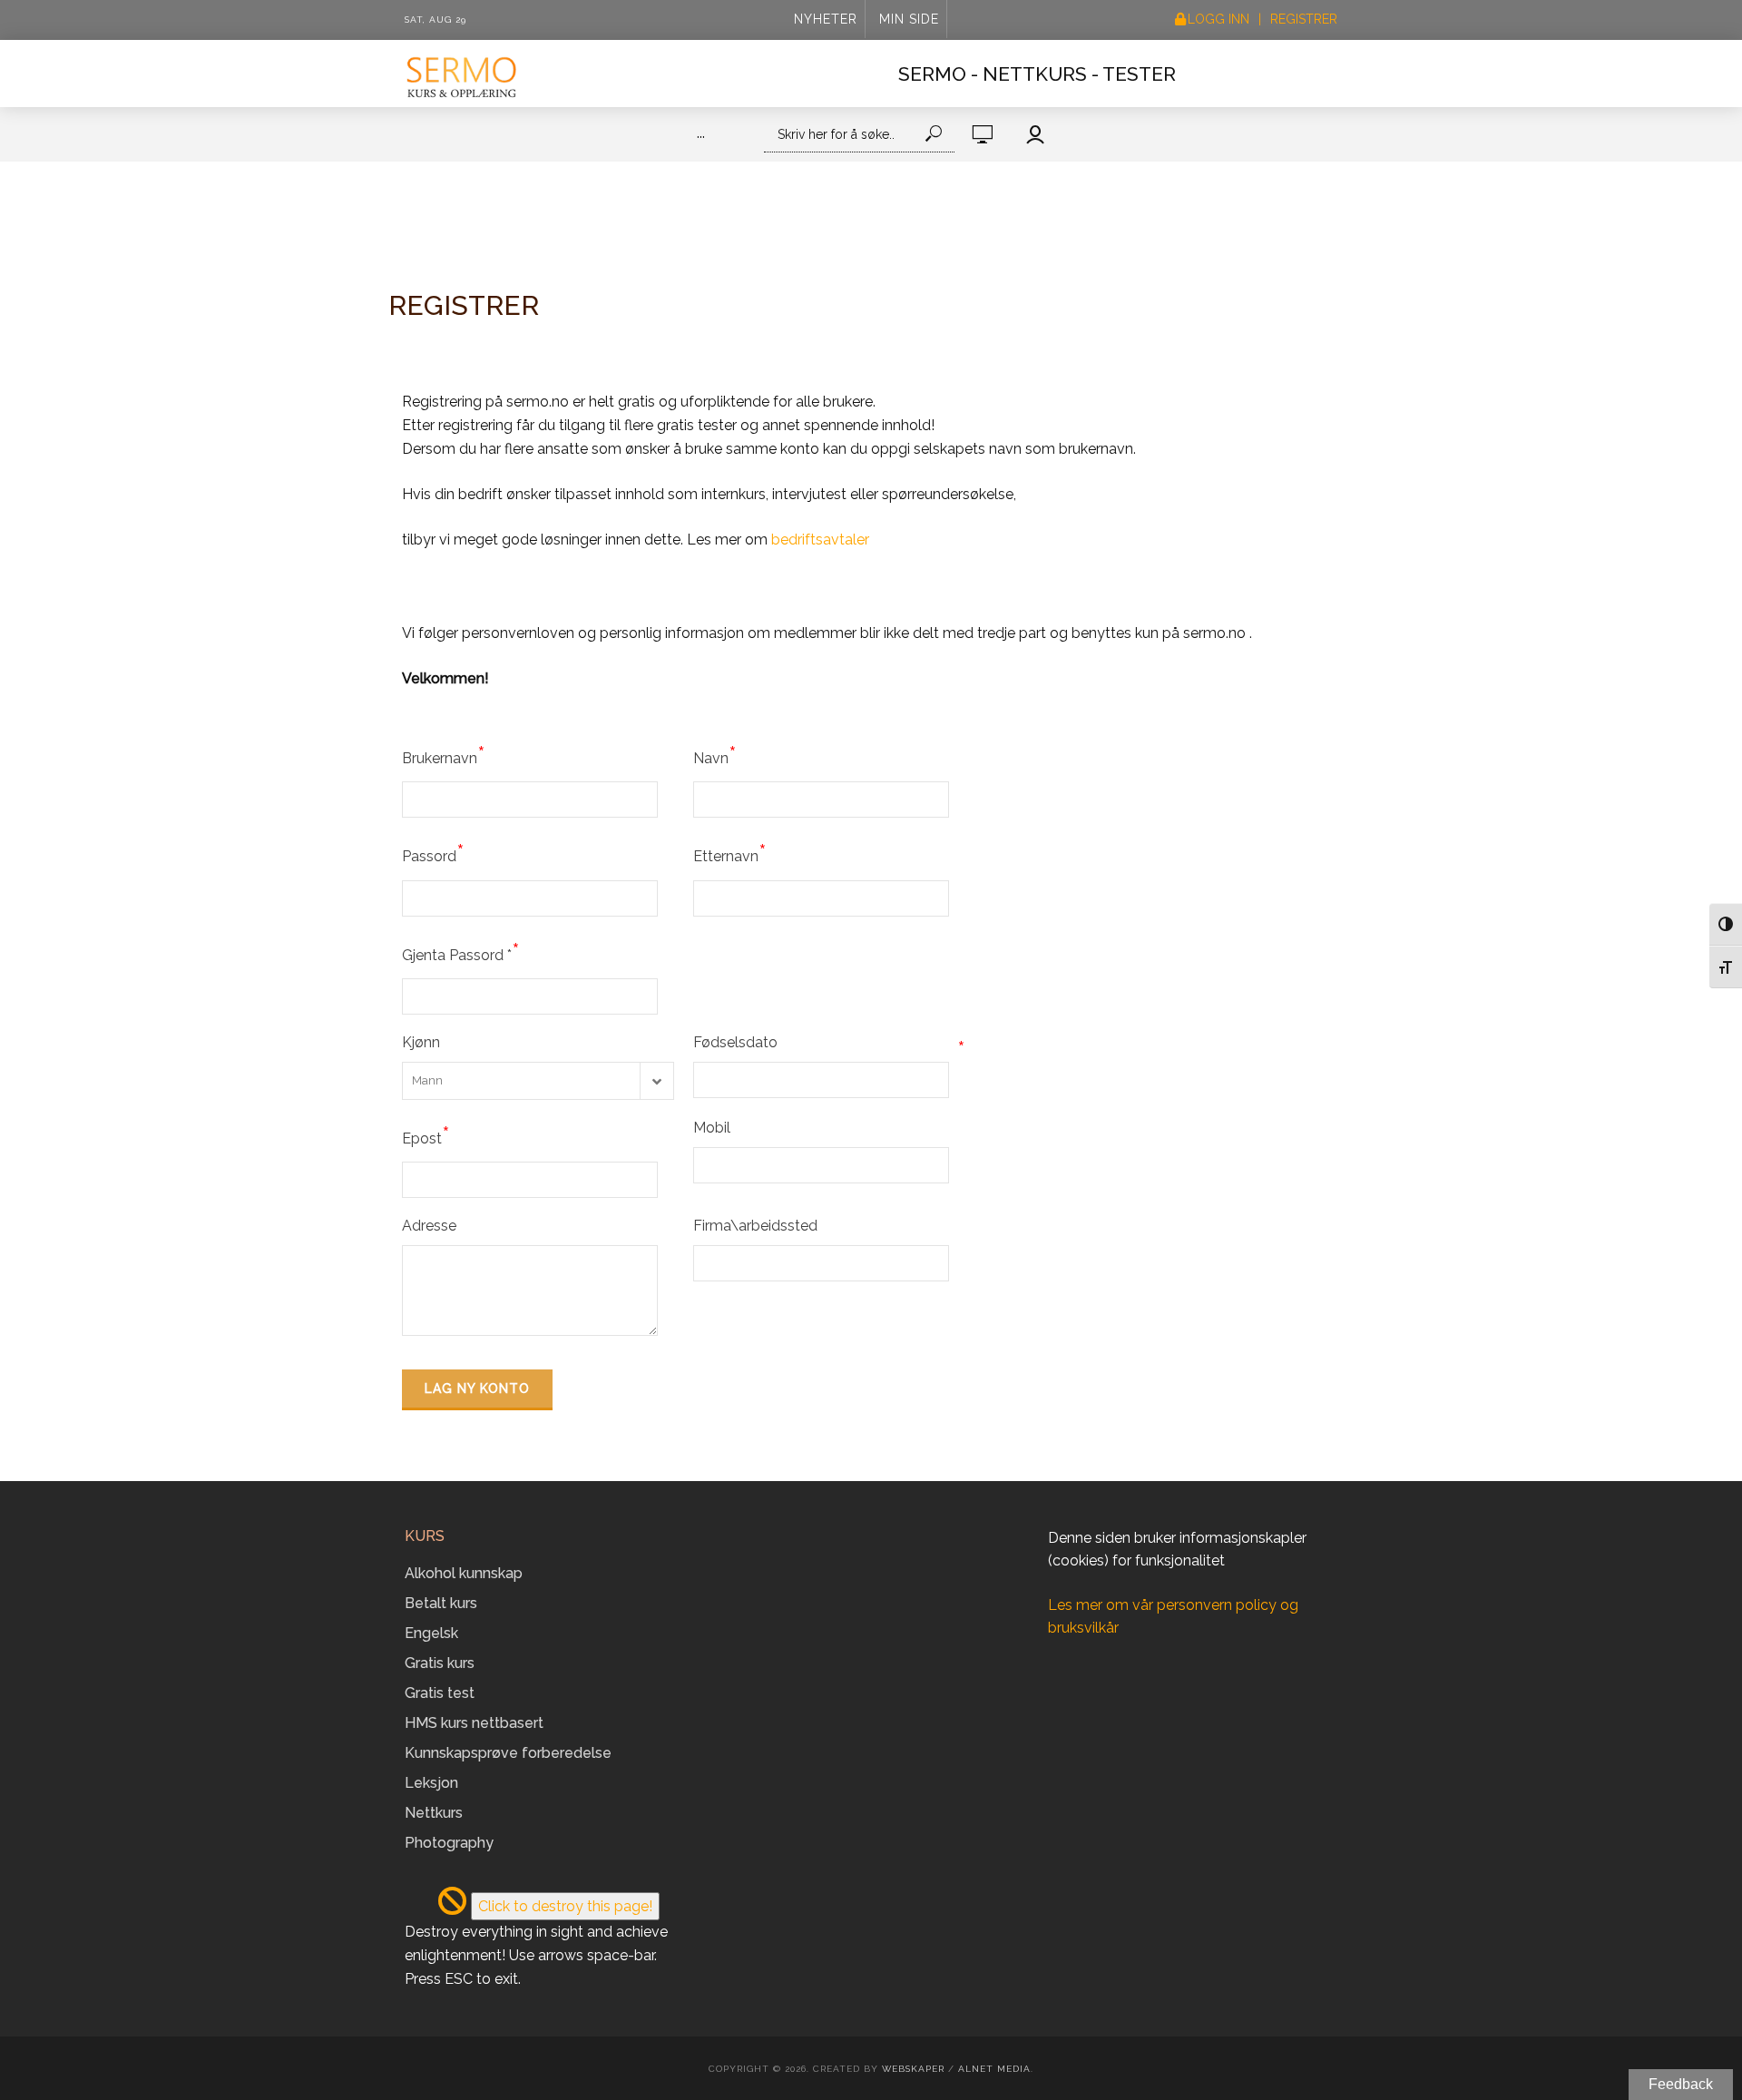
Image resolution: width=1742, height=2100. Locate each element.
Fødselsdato (829, 1044)
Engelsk (431, 1633)
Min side (909, 19)
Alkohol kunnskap (464, 1573)
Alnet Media (994, 2069)
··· (701, 137)
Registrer (1304, 19)
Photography (449, 1843)
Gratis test (440, 1693)
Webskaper (913, 2069)
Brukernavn (444, 755)
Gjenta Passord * (461, 952)
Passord (433, 853)
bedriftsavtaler (820, 540)
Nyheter (826, 19)
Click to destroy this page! (565, 1906)
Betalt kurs (441, 1603)
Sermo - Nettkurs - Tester (1037, 74)
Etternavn (730, 853)
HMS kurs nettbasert (474, 1723)
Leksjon (431, 1783)
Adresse (429, 1226)
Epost (426, 1135)
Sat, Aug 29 (435, 20)
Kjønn (421, 1042)
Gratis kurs (440, 1663)
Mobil (712, 1128)
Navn (715, 755)
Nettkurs (434, 1813)
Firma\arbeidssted (755, 1226)
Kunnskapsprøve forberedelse (508, 1753)
